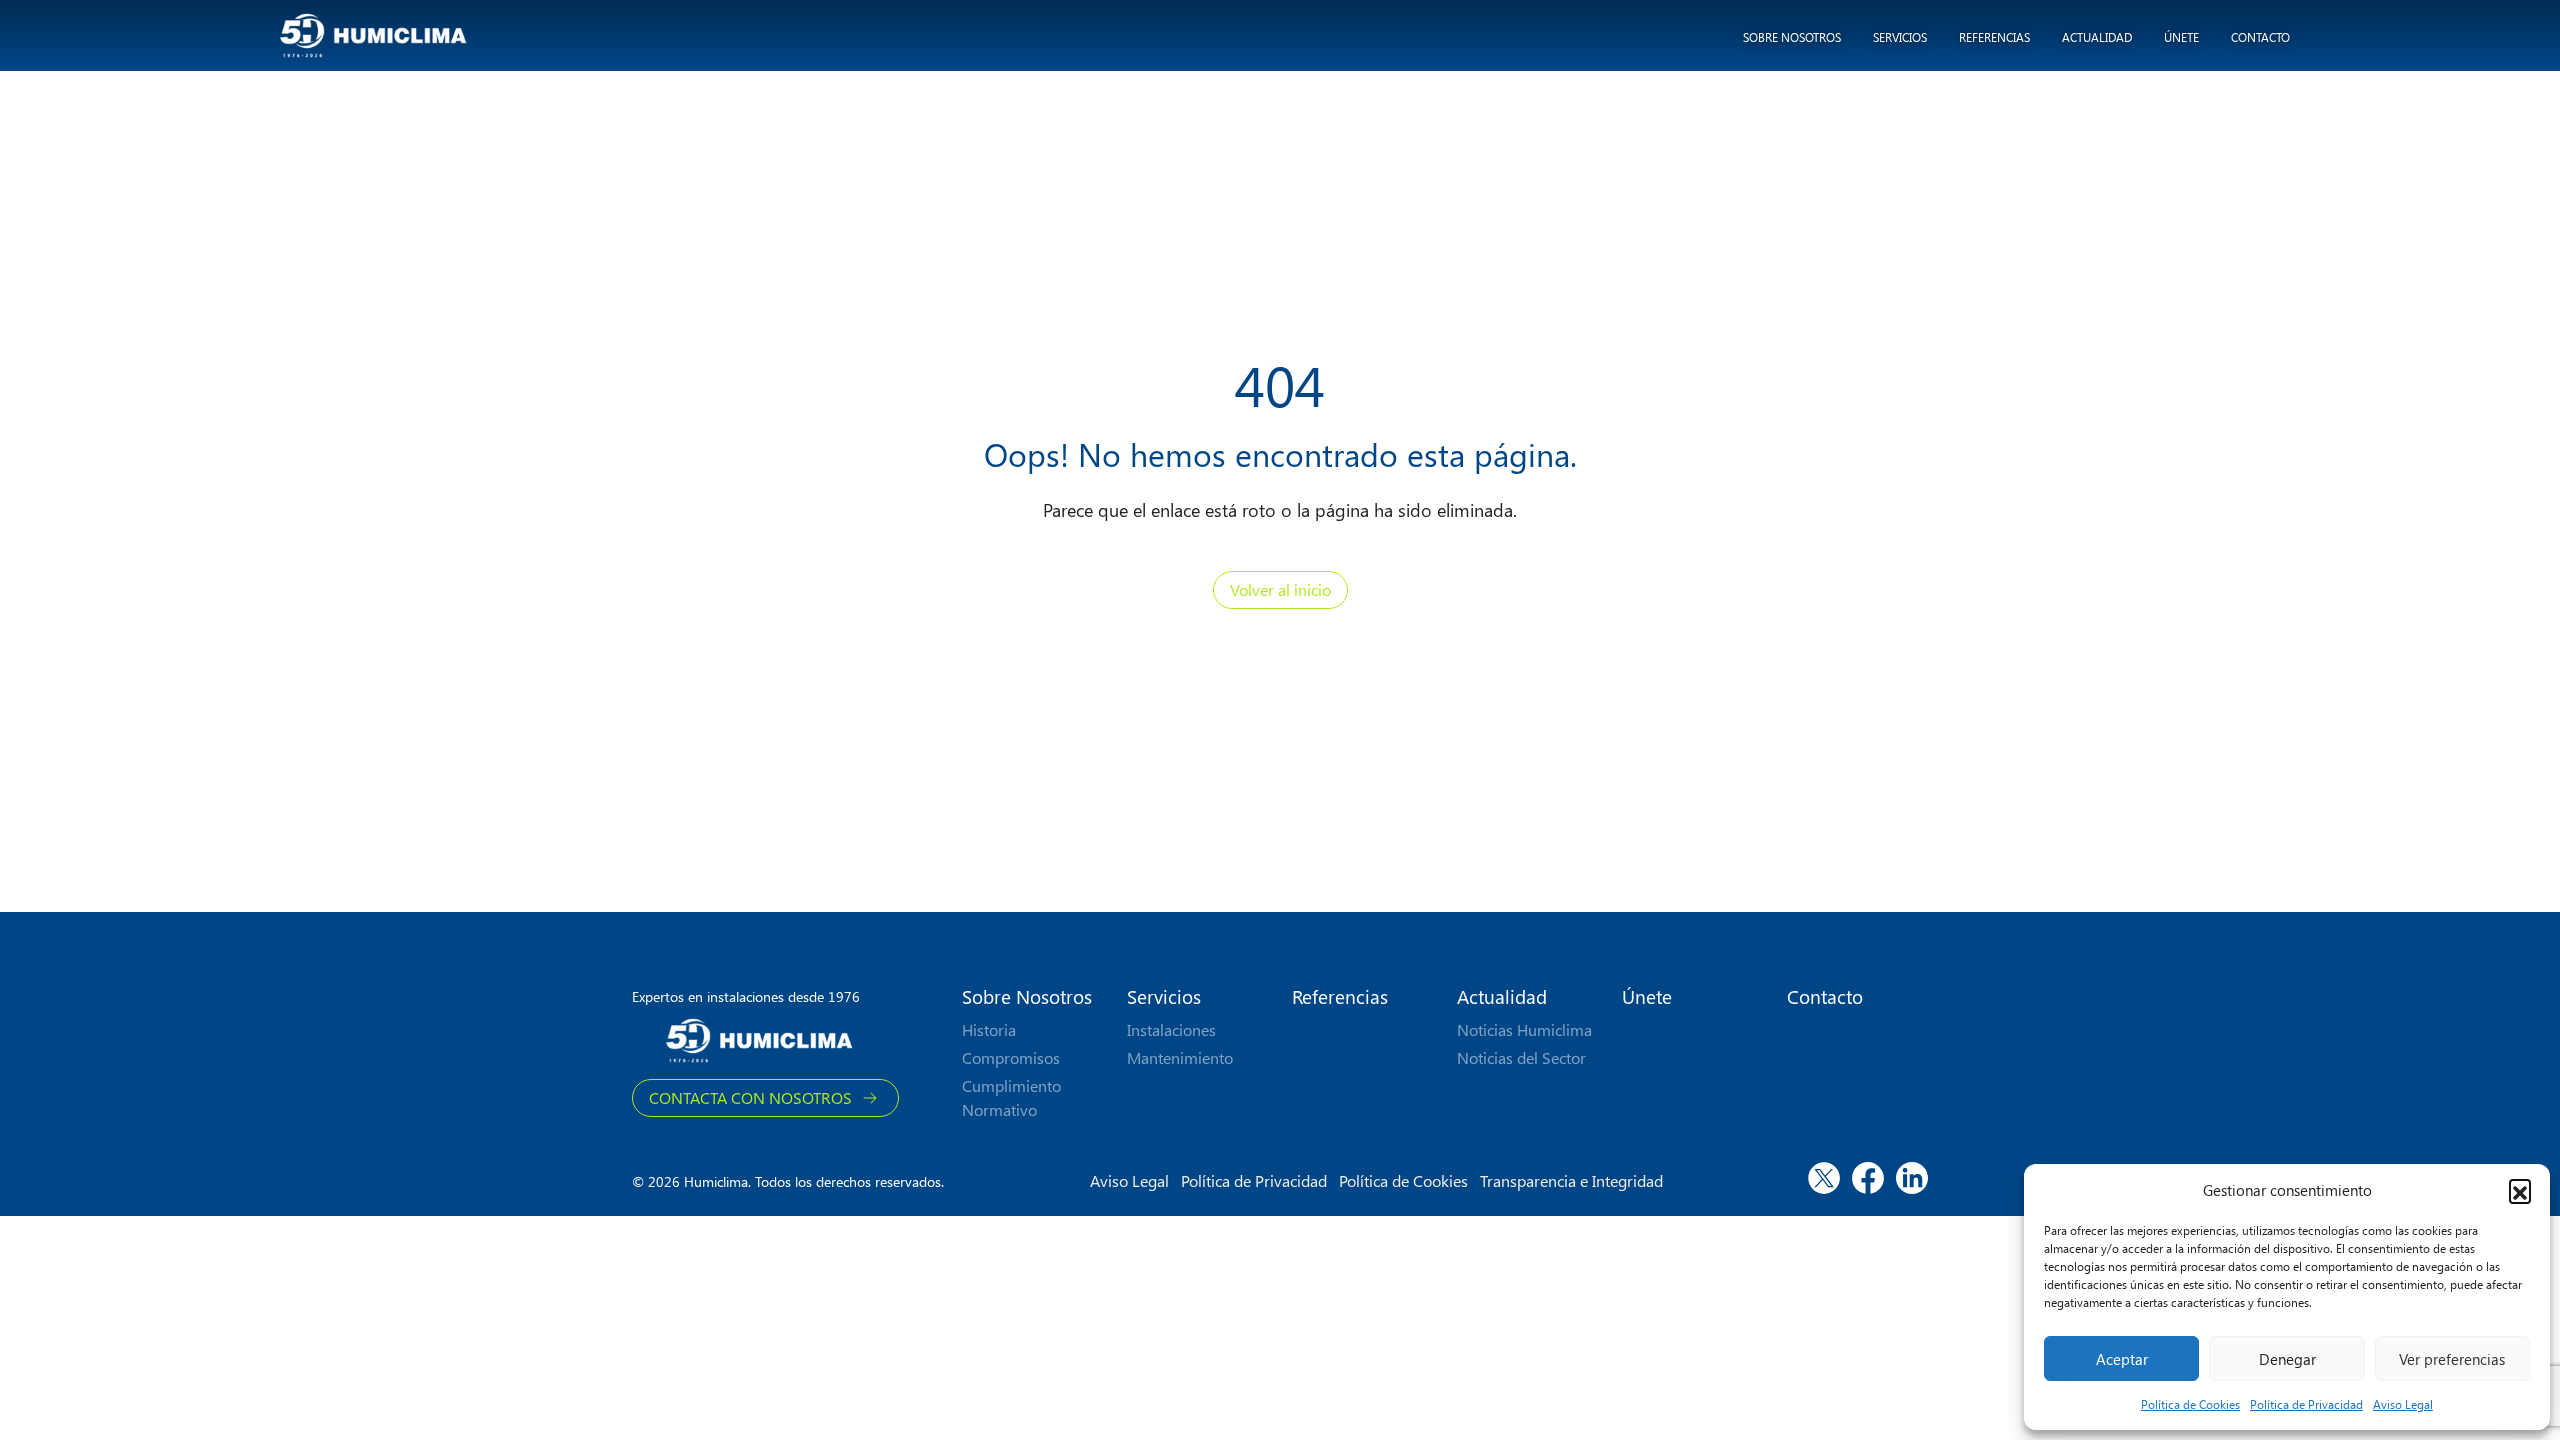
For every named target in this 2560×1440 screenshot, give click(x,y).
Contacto (2260, 37)
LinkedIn (1912, 1173)
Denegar (2287, 1359)
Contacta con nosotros (750, 1097)
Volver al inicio (1280, 589)
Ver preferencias (2452, 1359)
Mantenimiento (1180, 1057)
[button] (2520, 1190)
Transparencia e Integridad (1571, 1180)
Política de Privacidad (2306, 1404)
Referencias (1994, 37)
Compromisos (1011, 1057)
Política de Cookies (2190, 1404)
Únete (2181, 37)
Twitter (1824, 1173)
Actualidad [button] (2097, 37)
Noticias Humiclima (1524, 1029)
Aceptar (2122, 1359)
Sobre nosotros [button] (1792, 37)
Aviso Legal (2403, 1404)
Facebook (1868, 1173)
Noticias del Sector (1521, 1057)
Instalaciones (1171, 1029)
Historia (989, 1029)
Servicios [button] (1900, 37)
